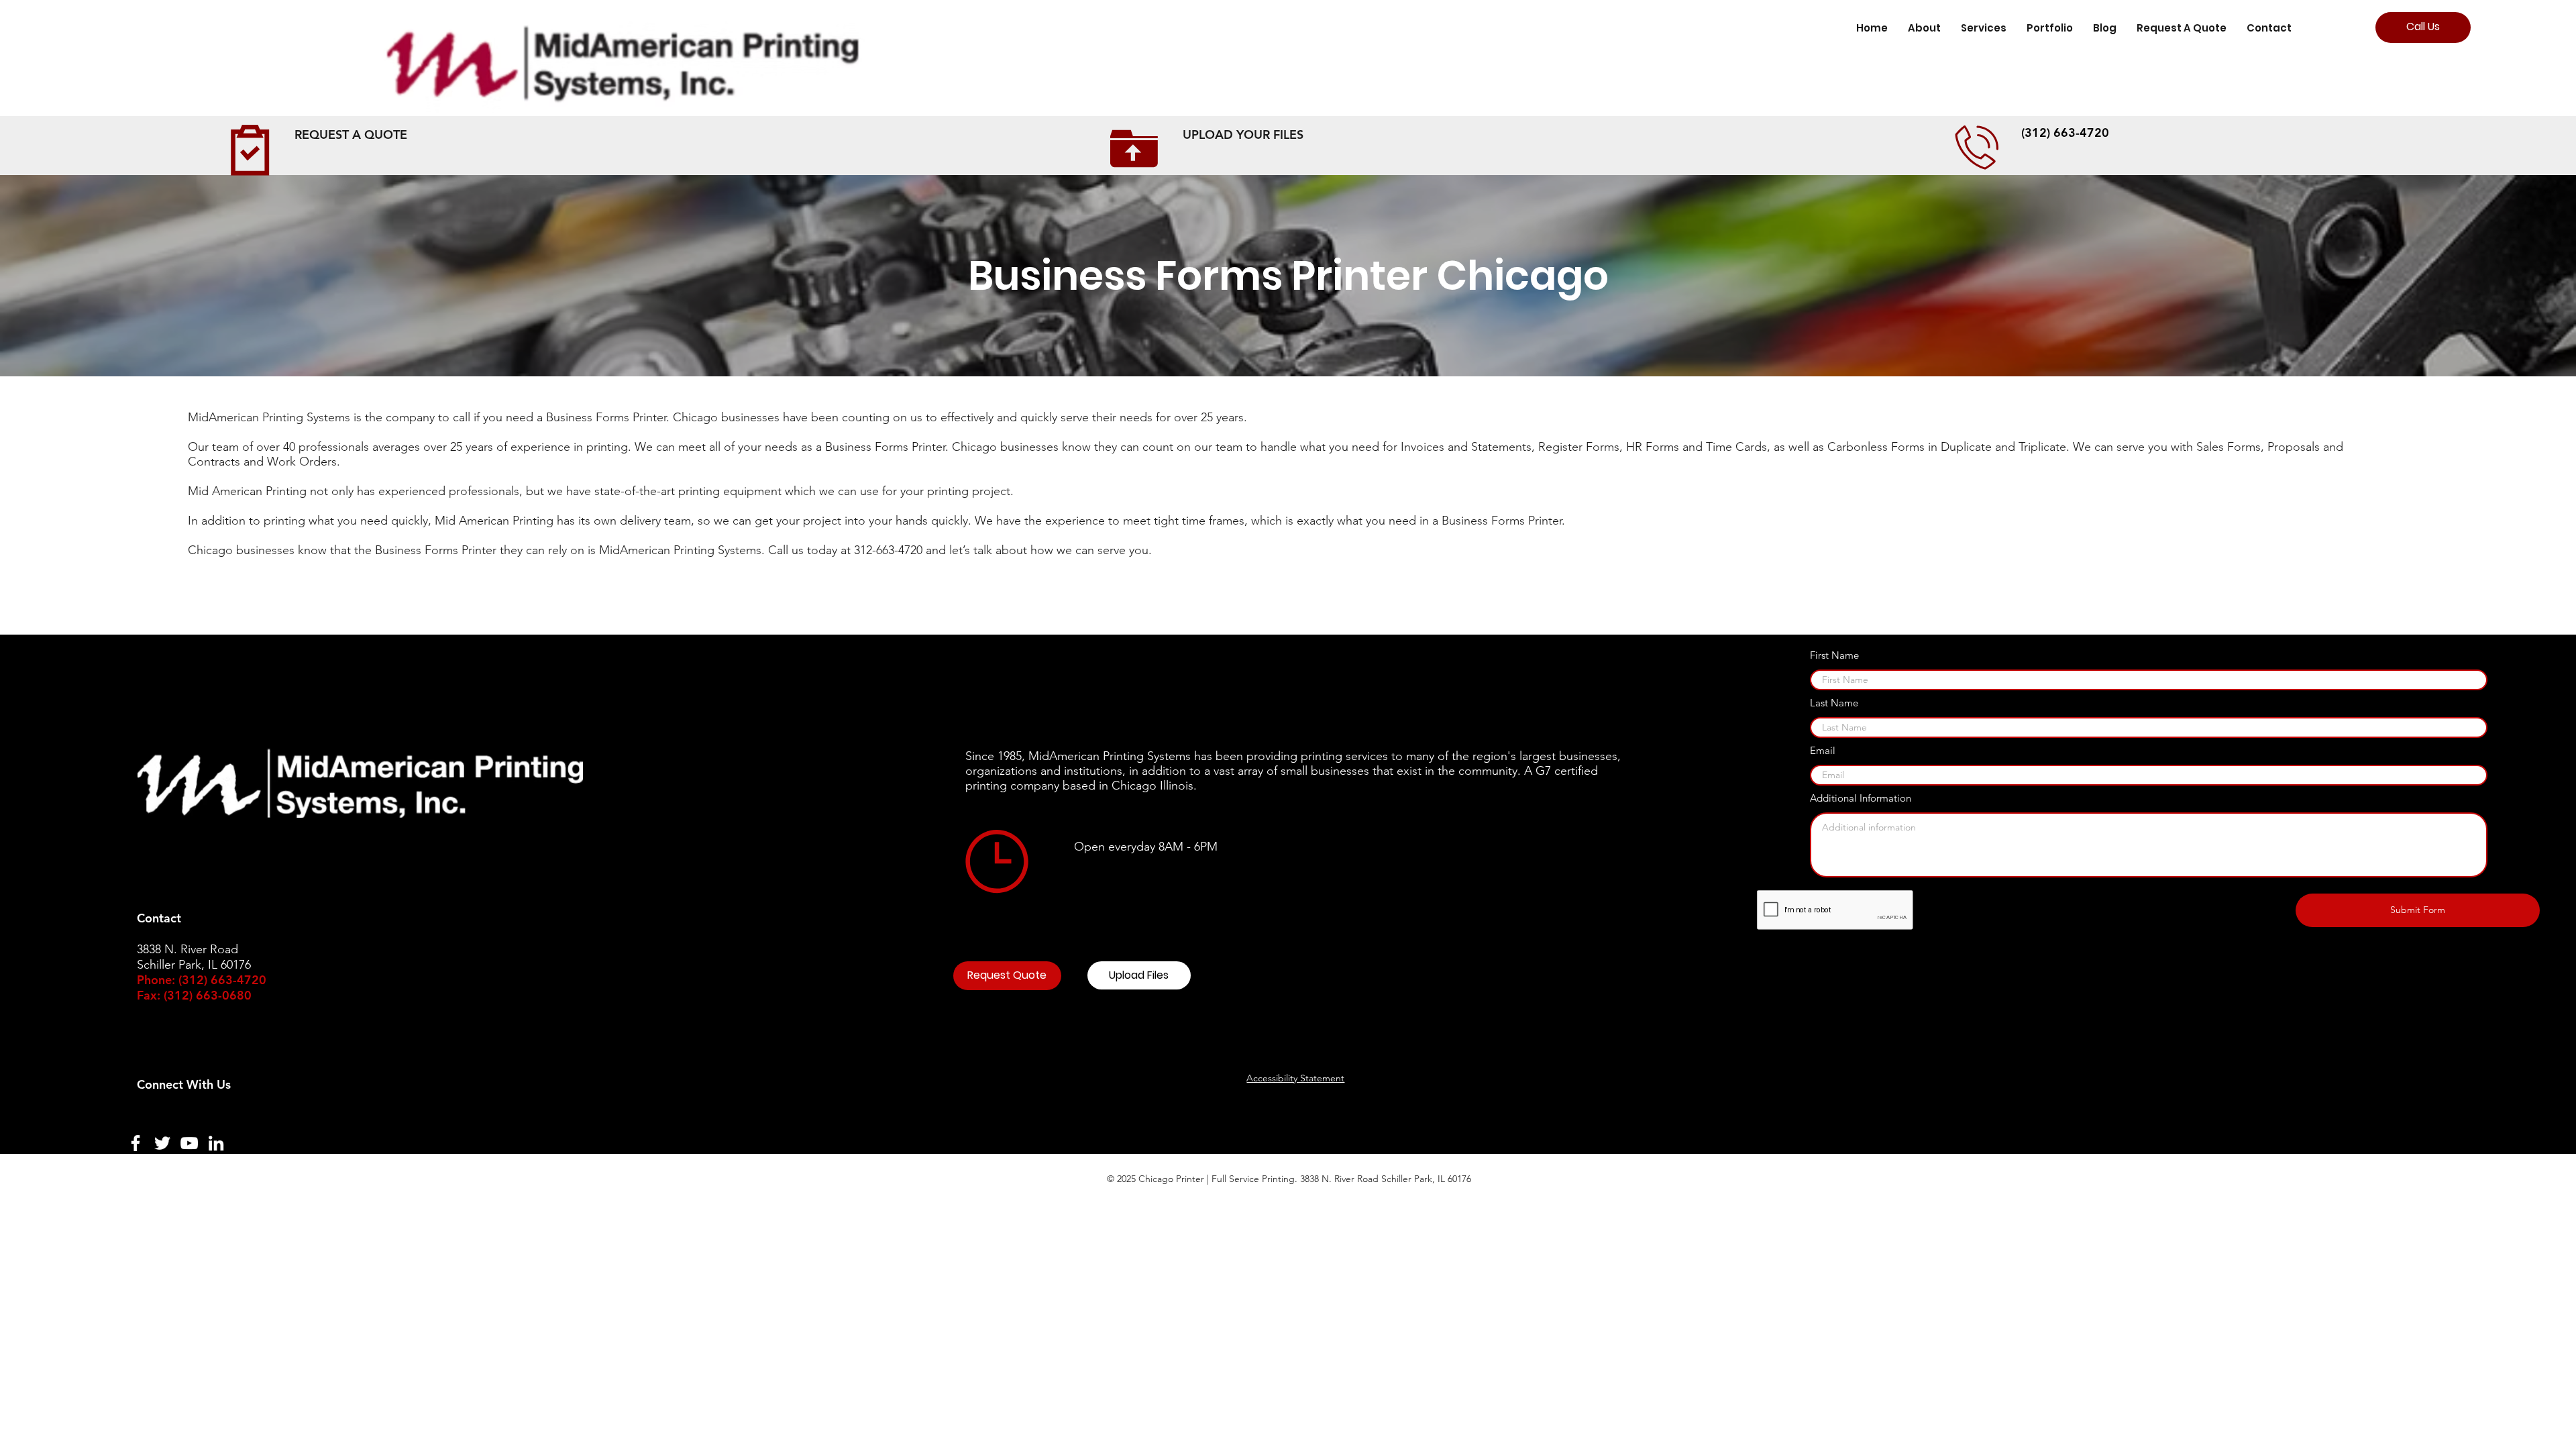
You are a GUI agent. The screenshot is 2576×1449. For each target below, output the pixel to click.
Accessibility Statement (1295, 1078)
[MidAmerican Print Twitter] (162, 1143)
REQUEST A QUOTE (351, 135)
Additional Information (1861, 798)
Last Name (1834, 703)
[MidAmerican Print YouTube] (189, 1143)
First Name (1834, 655)
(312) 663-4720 (2065, 132)
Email (1823, 750)
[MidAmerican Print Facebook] (136, 1143)
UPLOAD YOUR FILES (1243, 135)
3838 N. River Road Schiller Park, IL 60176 (1386, 1179)
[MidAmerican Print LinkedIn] (216, 1143)
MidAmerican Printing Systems (1110, 756)
